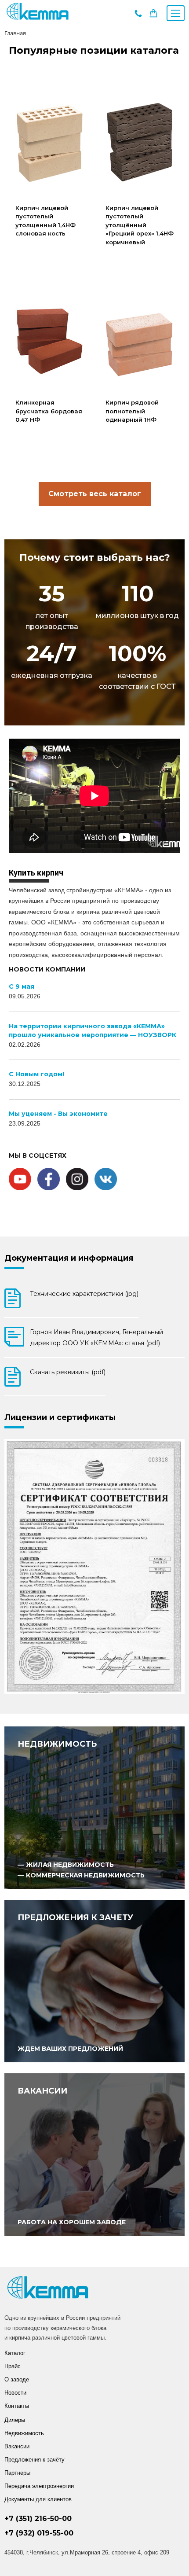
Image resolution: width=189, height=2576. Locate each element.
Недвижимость (24, 2433)
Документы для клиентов (38, 2499)
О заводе (17, 2379)
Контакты (17, 2406)
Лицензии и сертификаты (60, 1417)
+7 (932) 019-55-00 (39, 2533)
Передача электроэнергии (39, 2486)
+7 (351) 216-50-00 (38, 2519)
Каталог (15, 2353)
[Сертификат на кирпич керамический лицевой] (94, 1567)
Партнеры (17, 2473)
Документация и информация (69, 1258)
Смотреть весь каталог (95, 494)
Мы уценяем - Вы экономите (58, 1114)
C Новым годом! (36, 1074)
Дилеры (15, 2420)
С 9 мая (22, 986)
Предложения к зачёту (35, 2460)
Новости (15, 2393)
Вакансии (17, 2446)
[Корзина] (153, 15)
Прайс (13, 2366)
